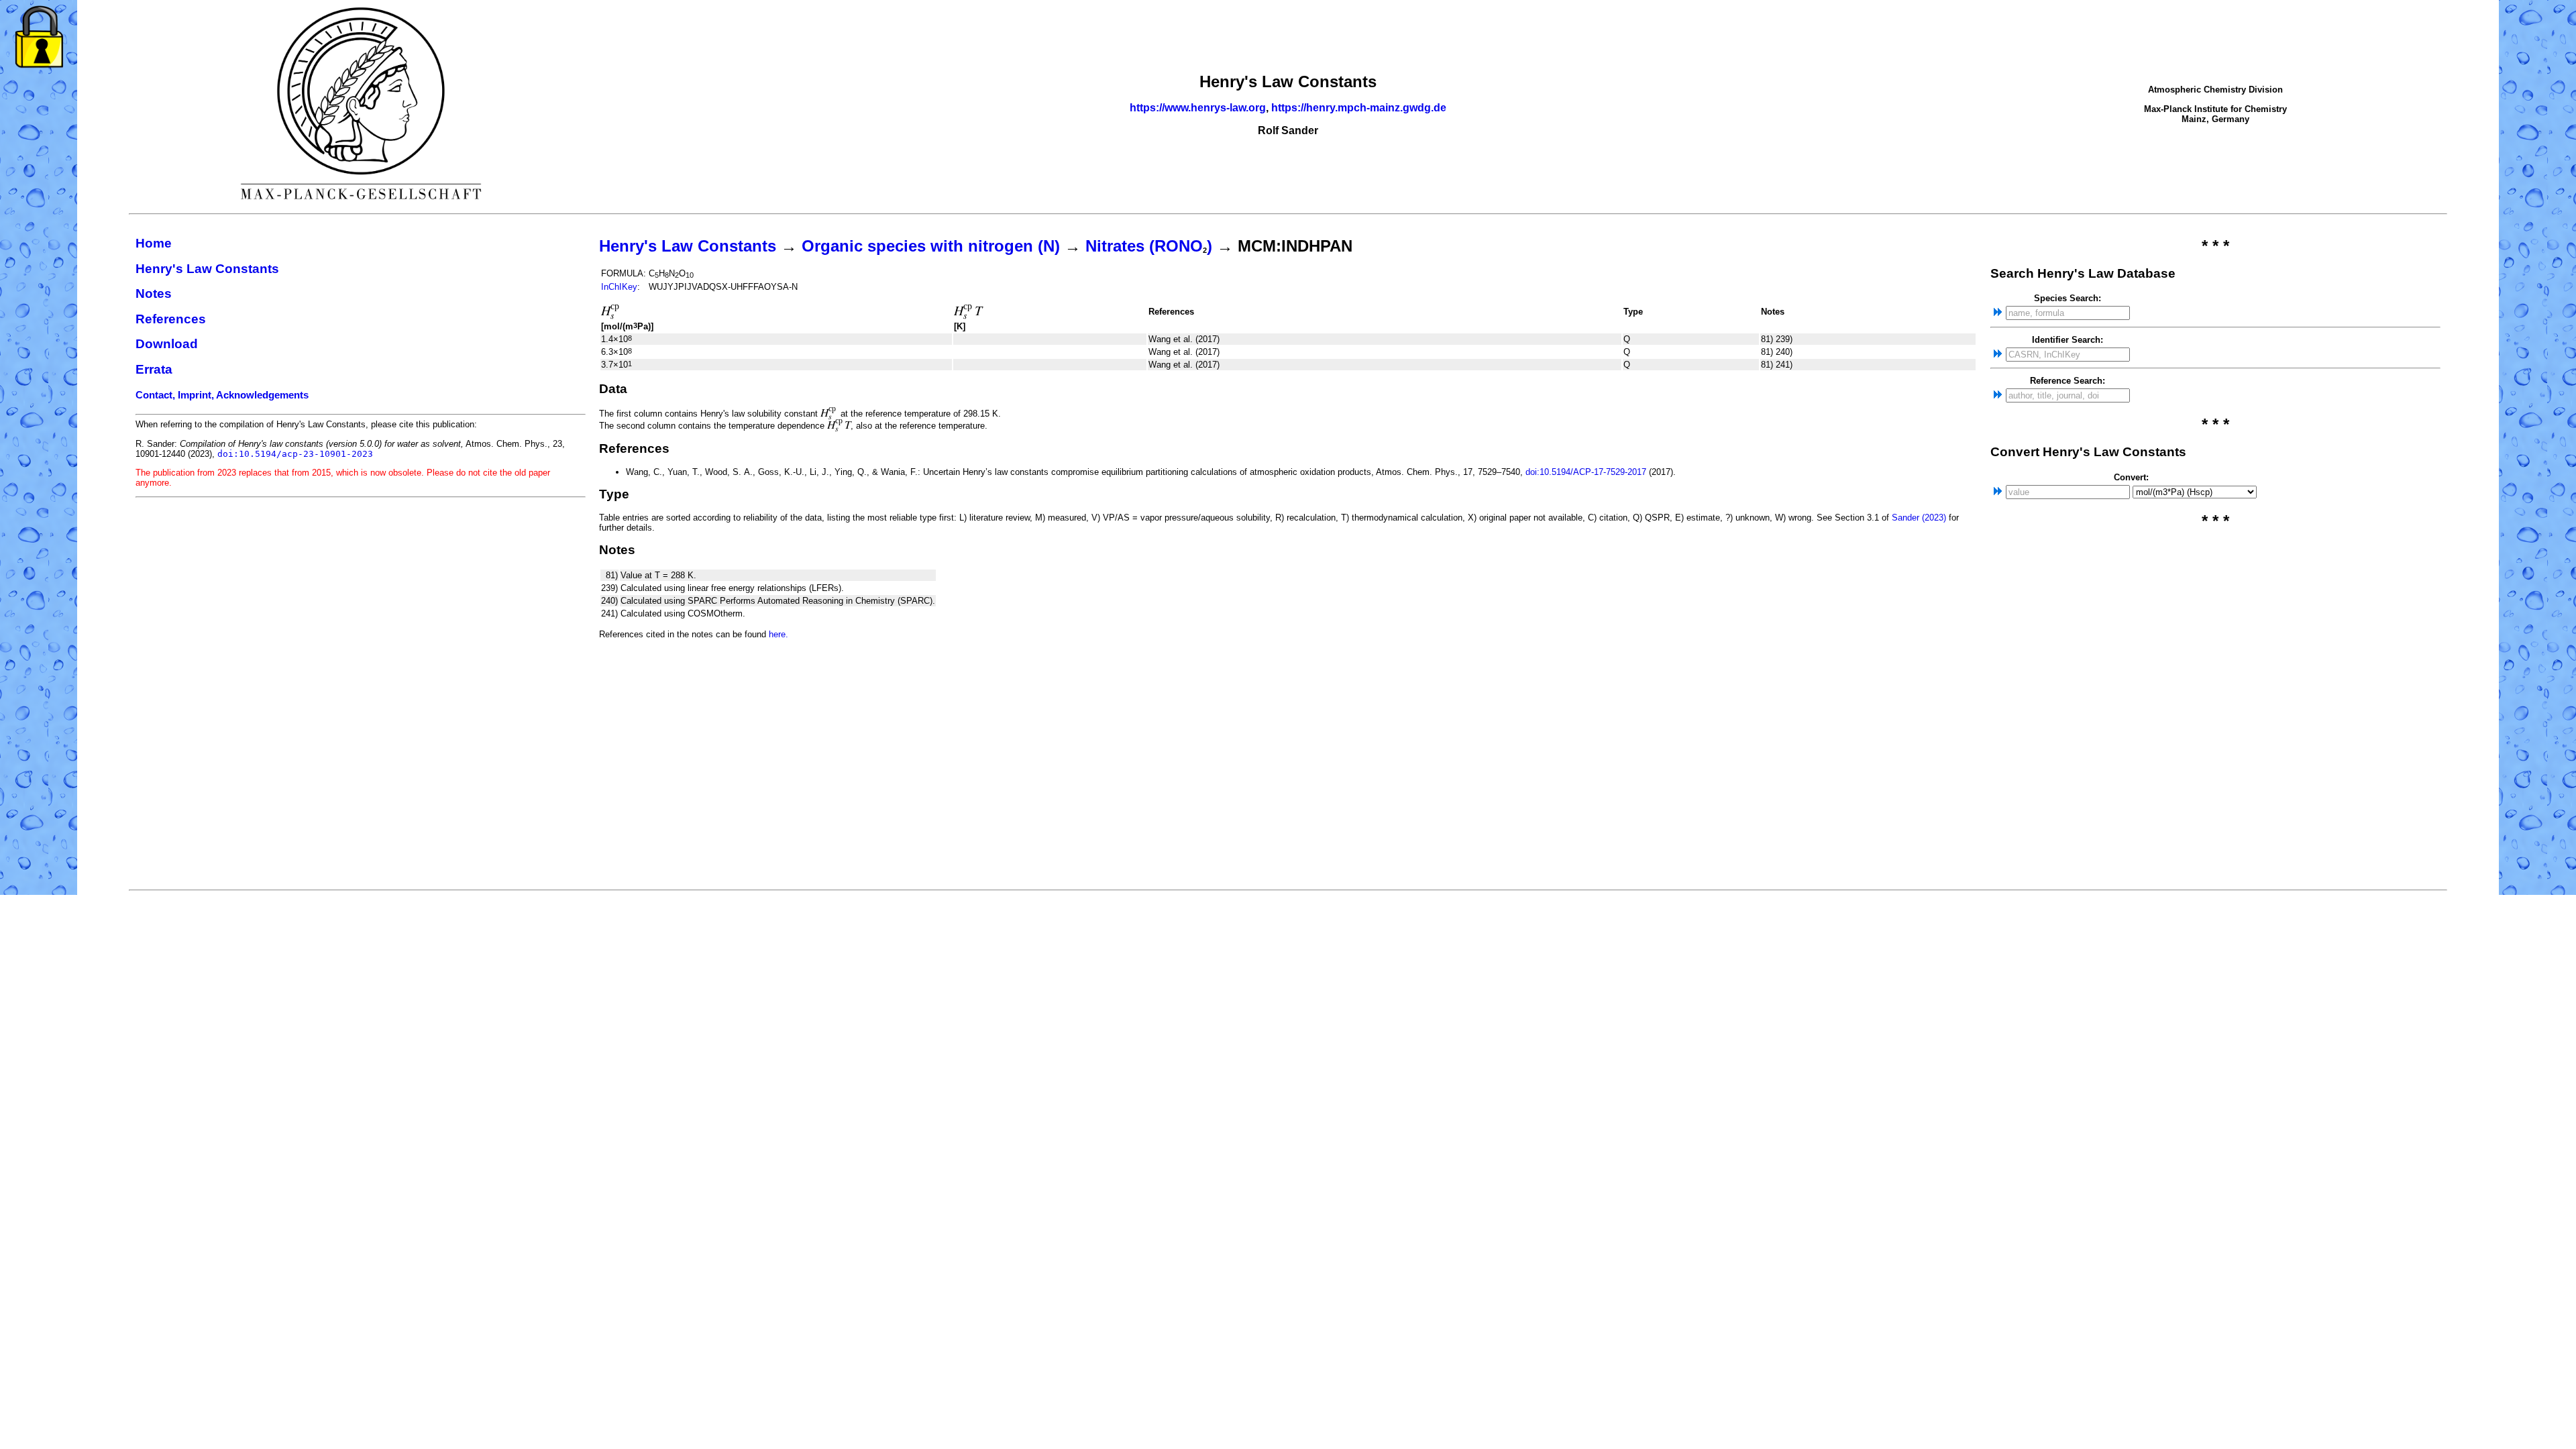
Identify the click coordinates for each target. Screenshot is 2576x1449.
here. (779, 634)
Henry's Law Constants (207, 269)
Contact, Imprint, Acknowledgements (222, 395)
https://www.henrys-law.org (1198, 108)
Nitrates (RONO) (1149, 246)
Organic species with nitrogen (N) (931, 246)
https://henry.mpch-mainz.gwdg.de (1359, 108)
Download (167, 344)
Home (154, 243)
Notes (154, 293)
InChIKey (619, 287)
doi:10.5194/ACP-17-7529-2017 (1586, 472)
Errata (154, 369)
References (171, 319)
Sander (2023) (1919, 518)
